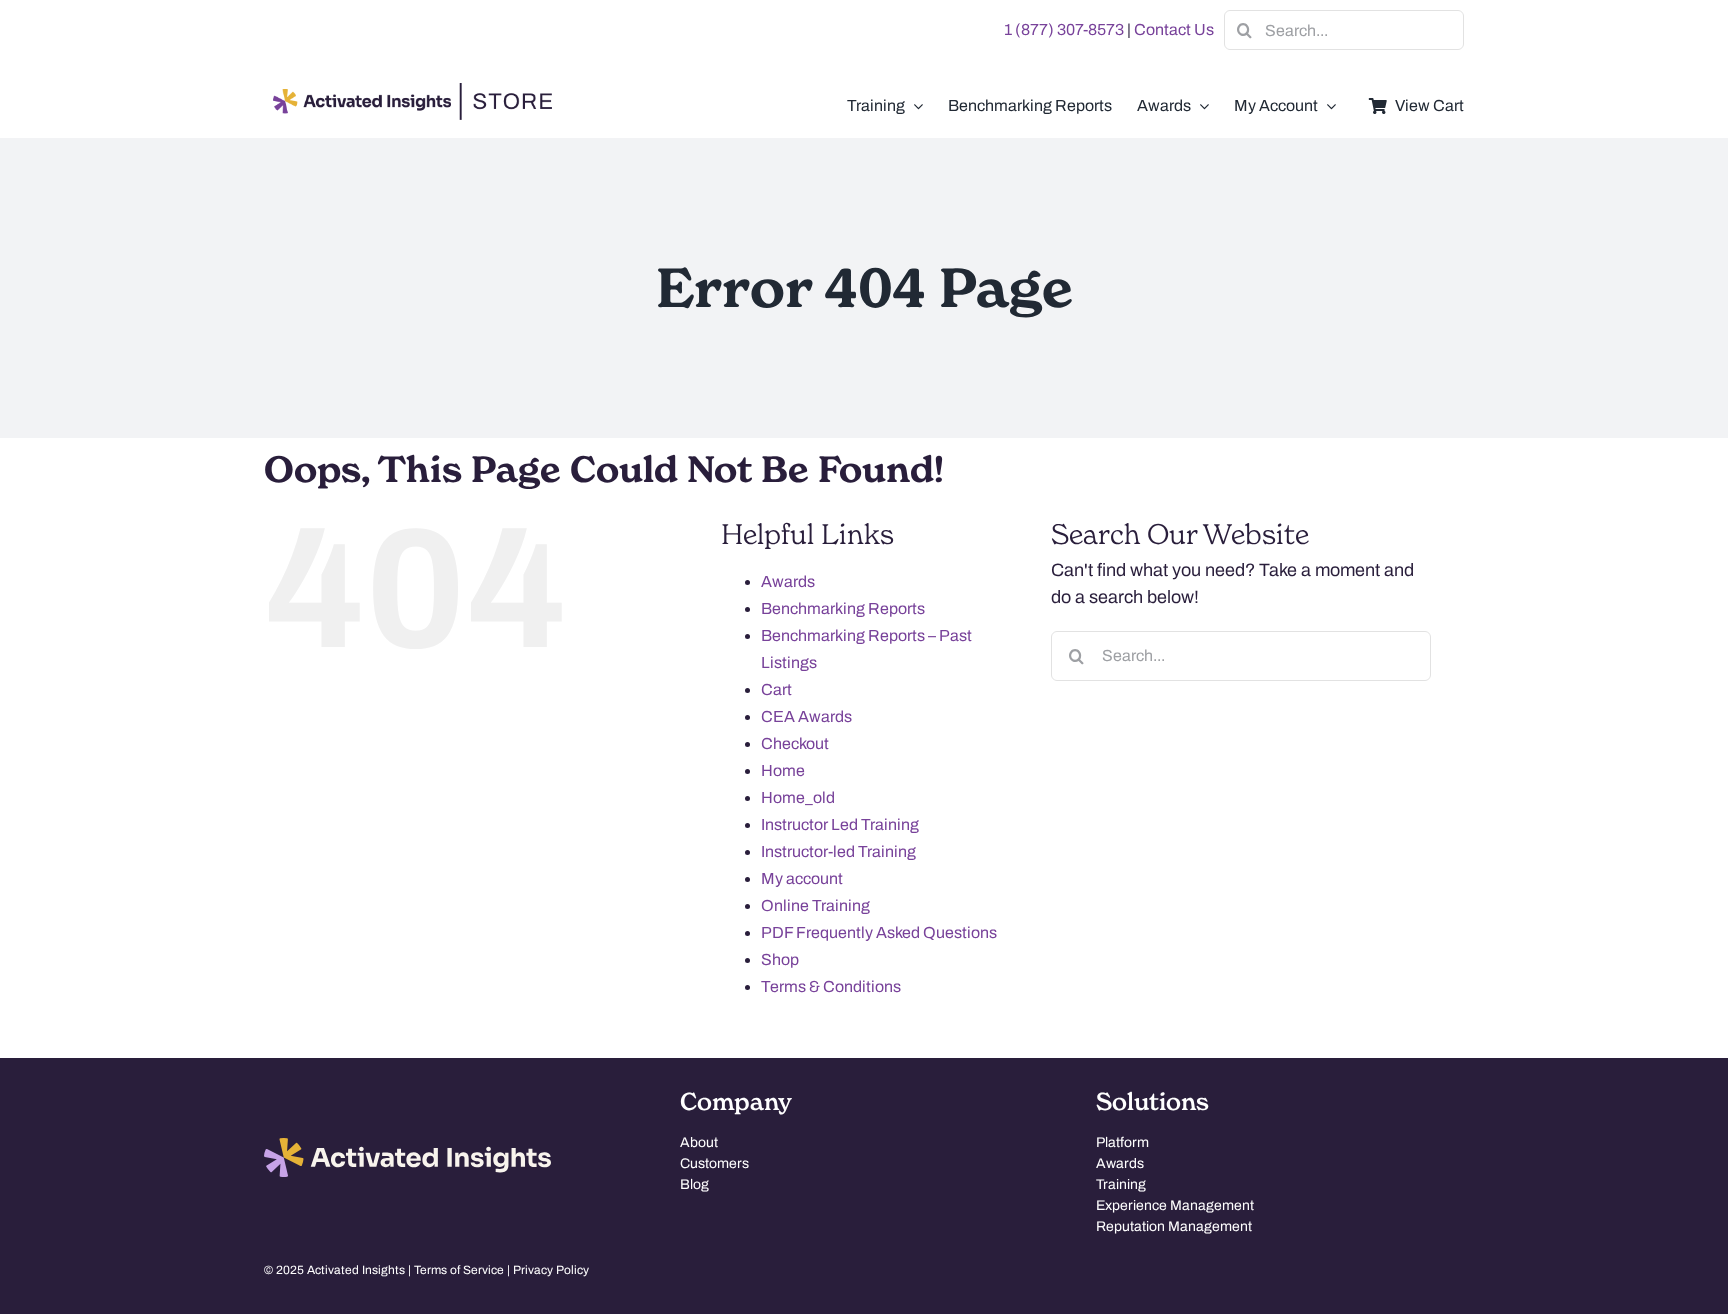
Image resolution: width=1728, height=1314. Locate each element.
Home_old (798, 797)
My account (802, 878)
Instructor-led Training (838, 851)
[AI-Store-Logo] (409, 92)
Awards (788, 581)
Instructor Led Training (840, 824)
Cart (776, 689)
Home (783, 770)
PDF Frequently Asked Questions (879, 932)
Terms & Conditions (831, 986)
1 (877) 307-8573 (1064, 29)
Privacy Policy (551, 1270)
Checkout (795, 743)
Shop (780, 959)
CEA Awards (806, 716)
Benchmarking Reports (843, 608)
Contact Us (1174, 29)
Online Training (815, 905)
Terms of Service (459, 1270)
